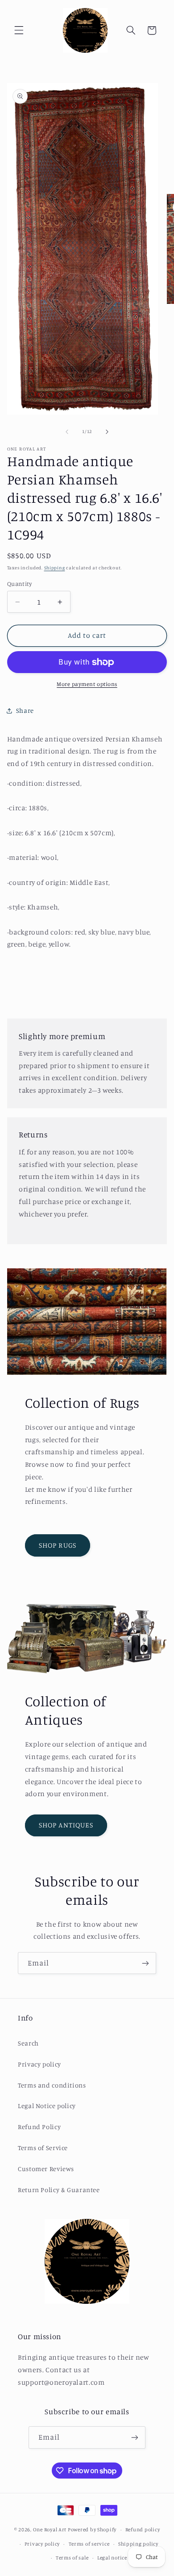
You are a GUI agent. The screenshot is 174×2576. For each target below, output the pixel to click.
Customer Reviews (46, 2169)
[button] (19, 30)
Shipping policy (138, 2544)
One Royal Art (50, 2530)
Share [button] (25, 710)
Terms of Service (43, 2148)
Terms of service (89, 2544)
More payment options (87, 684)
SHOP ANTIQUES (66, 1825)
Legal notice (112, 2558)
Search (28, 2043)
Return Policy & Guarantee (59, 2190)
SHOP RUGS (57, 1545)
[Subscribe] (145, 1963)
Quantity (19, 584)
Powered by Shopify (92, 2530)
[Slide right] (107, 432)
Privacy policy (39, 2064)
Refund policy (143, 2530)
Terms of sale (72, 2558)
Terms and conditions (52, 2085)
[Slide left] (67, 432)
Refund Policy (39, 2127)
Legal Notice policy (47, 2106)
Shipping (55, 568)
